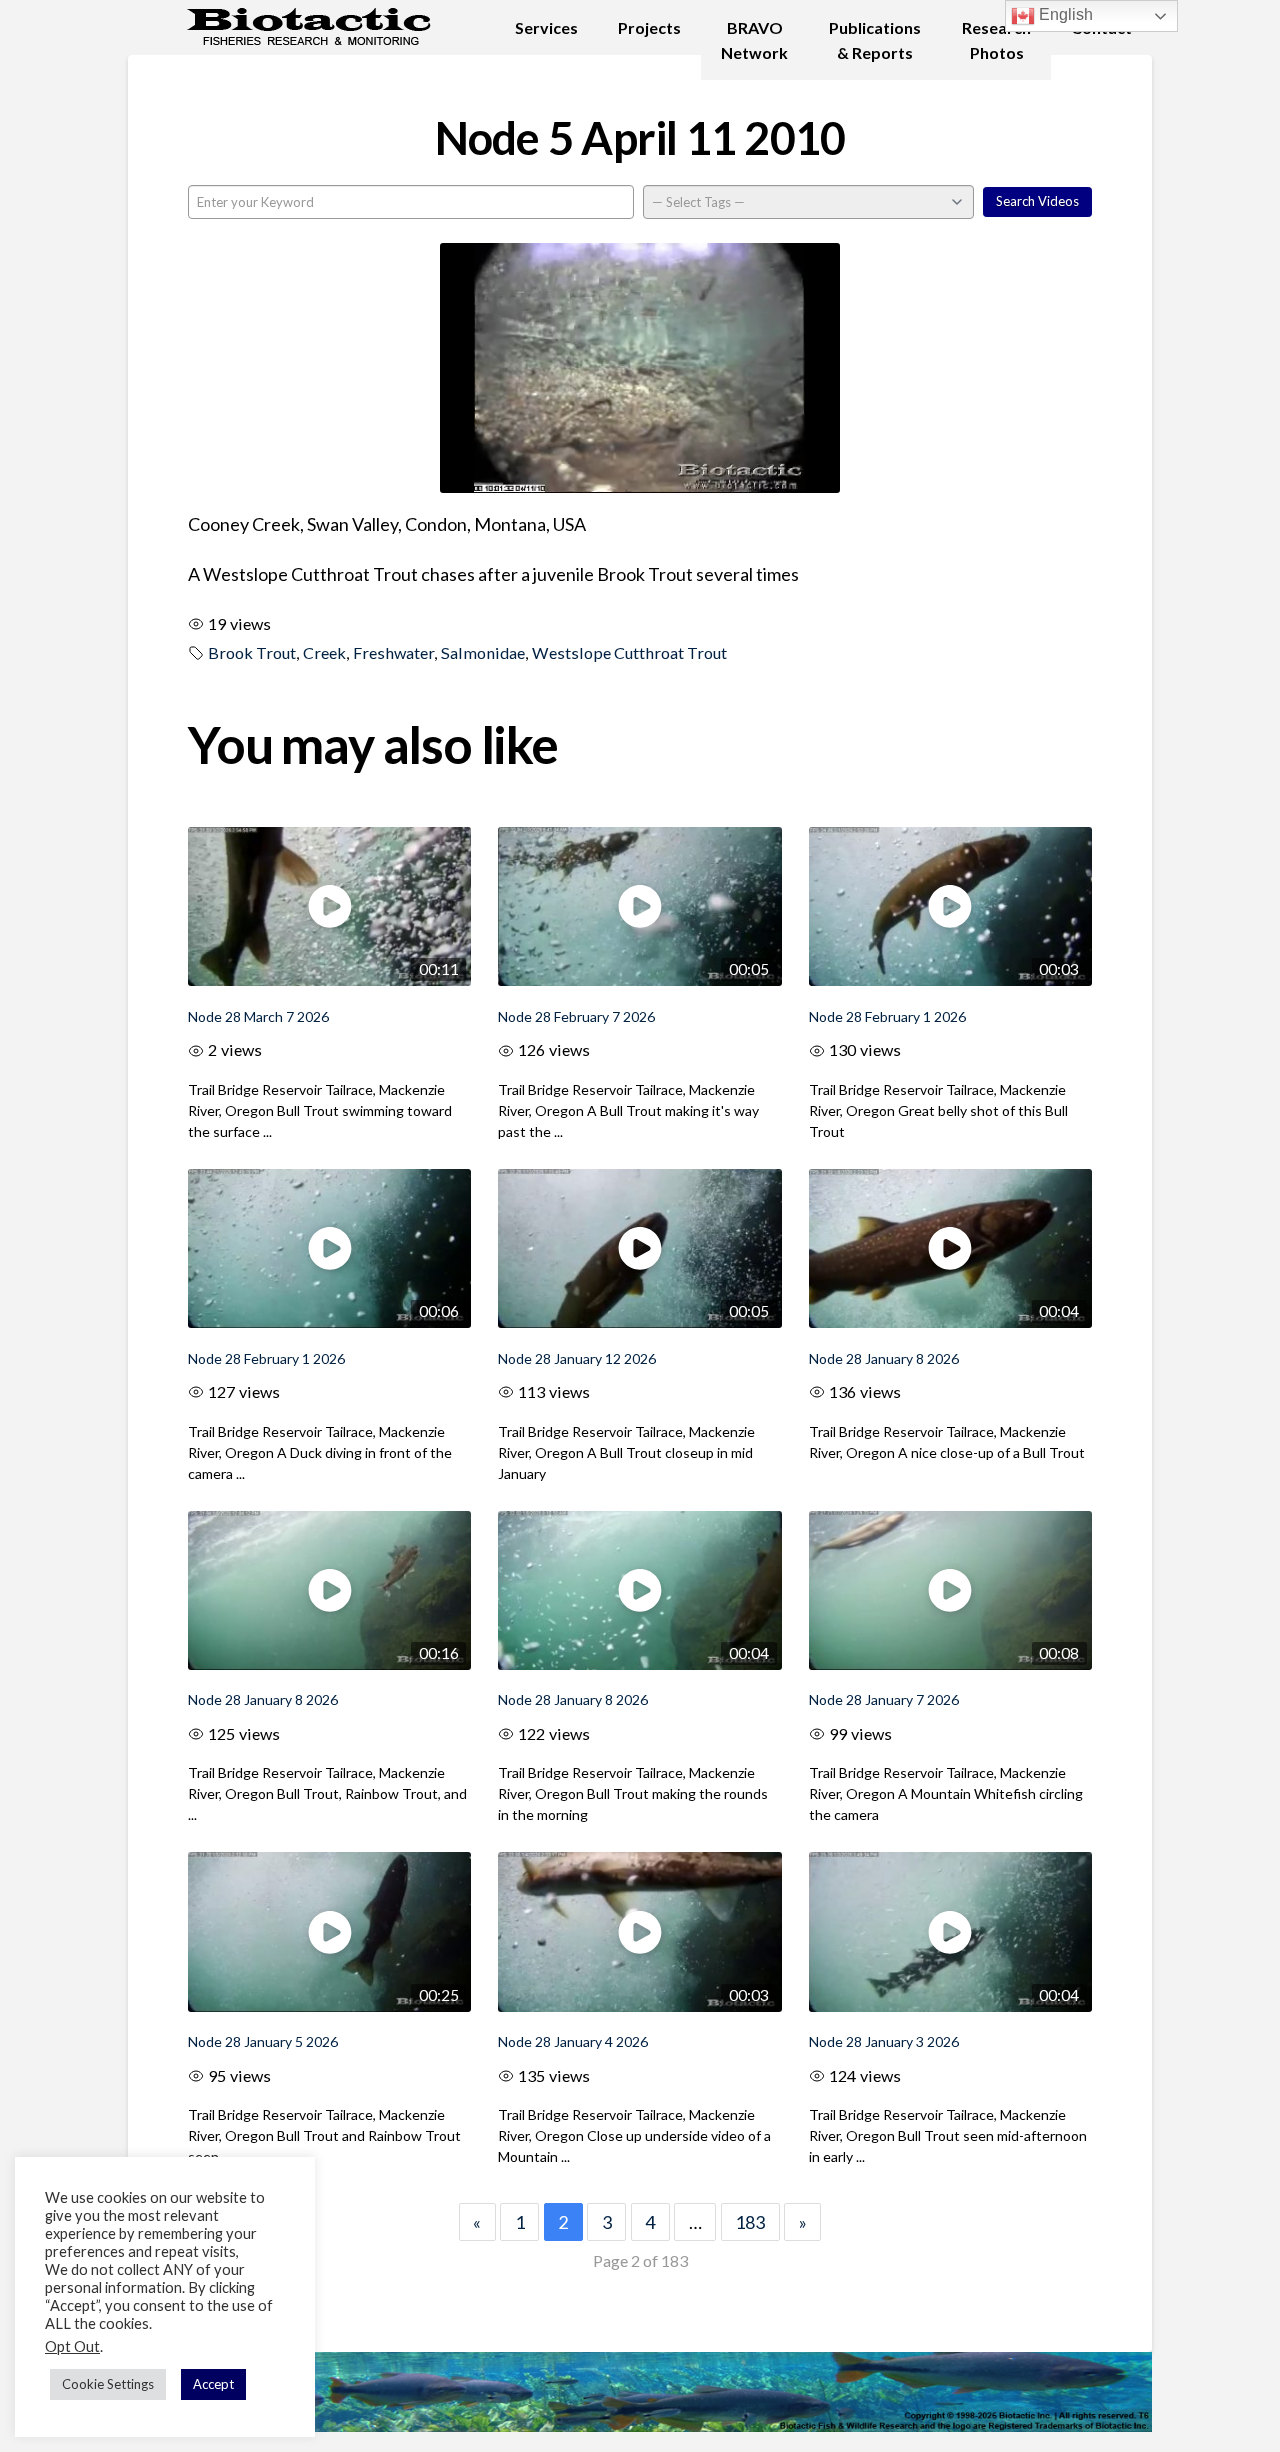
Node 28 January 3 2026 (884, 2041)
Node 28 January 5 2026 (263, 2041)
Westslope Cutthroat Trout (629, 652)
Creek (324, 652)
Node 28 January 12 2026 (577, 1358)
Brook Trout (252, 652)
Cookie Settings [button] (108, 2384)
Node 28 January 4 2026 (573, 2041)
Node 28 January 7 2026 (884, 1699)
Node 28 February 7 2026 (576, 1016)
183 (750, 2222)
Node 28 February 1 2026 (887, 1016)
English (1064, 14)
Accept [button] (213, 2384)
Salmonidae (483, 652)
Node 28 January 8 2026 (884, 1358)
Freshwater (393, 652)
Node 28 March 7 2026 (258, 1016)
